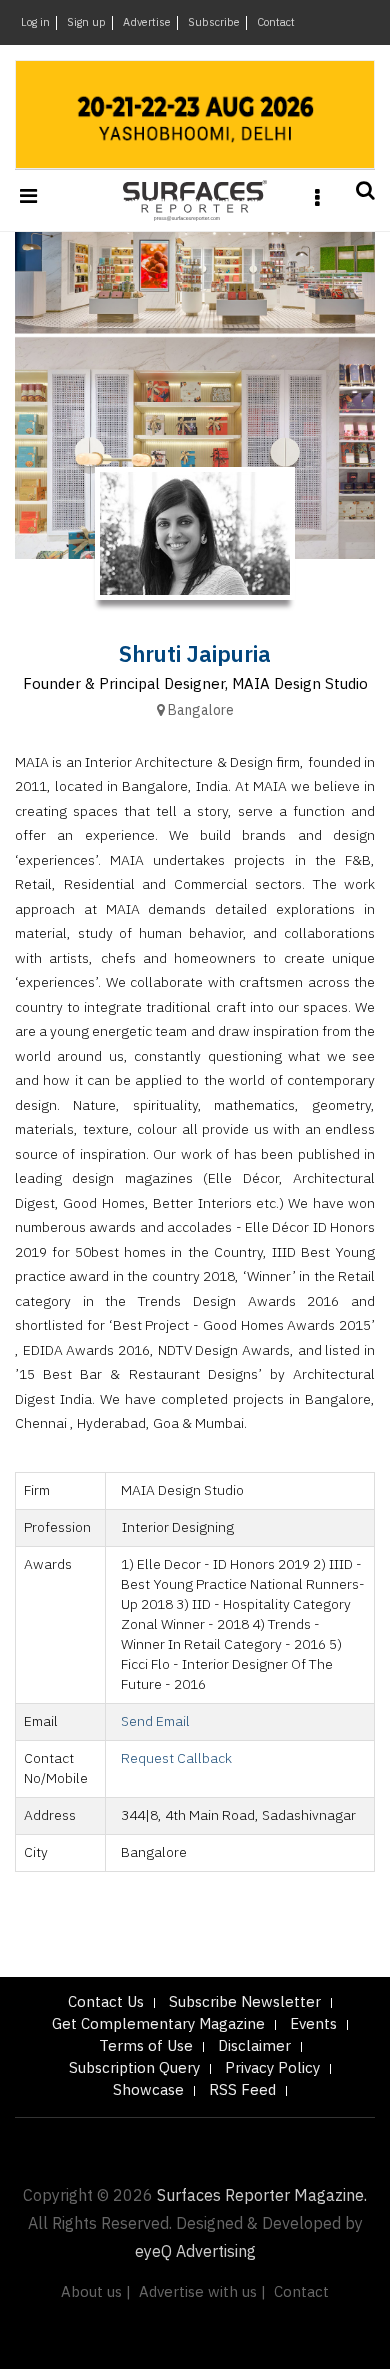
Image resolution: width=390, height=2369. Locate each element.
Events (313, 2024)
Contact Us (106, 2002)
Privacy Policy (272, 2068)
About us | (96, 2292)
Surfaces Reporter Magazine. (262, 2196)
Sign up (86, 23)
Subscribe (214, 23)
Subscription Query (134, 2068)
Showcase (148, 2090)
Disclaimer (254, 2046)
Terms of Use (146, 2046)
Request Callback (176, 1758)
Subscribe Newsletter (245, 2002)
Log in (35, 23)
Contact (276, 23)
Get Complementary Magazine (158, 2024)
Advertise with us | (202, 2292)
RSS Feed (242, 2090)
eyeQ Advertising (195, 2252)
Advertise (147, 23)
